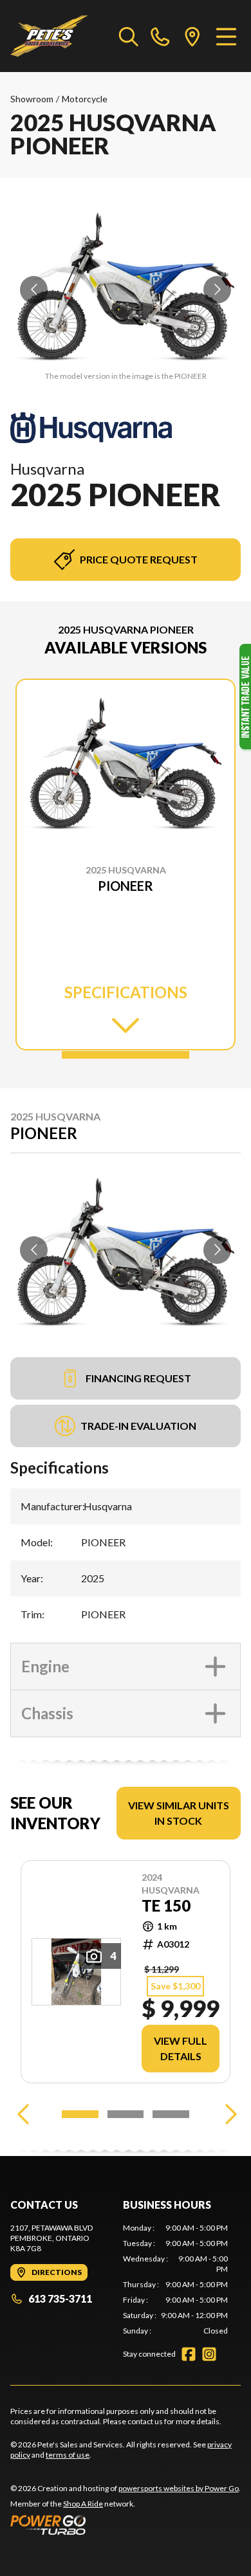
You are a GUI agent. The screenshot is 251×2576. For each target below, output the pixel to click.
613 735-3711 (60, 2298)
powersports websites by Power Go (179, 2488)
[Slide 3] (171, 2114)
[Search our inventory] (129, 36)
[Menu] (226, 36)
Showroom (32, 99)
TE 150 (166, 1906)
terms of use (68, 2455)
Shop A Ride (83, 2504)
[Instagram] (209, 2354)
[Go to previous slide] (34, 290)
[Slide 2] (126, 2114)
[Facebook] (189, 2354)
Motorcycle (85, 99)
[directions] (192, 36)
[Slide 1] (126, 1055)
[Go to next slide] (217, 290)
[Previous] (23, 2114)
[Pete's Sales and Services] (49, 36)
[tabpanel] (175, 2279)
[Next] (228, 2114)
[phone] (160, 36)
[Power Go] (126, 2525)
